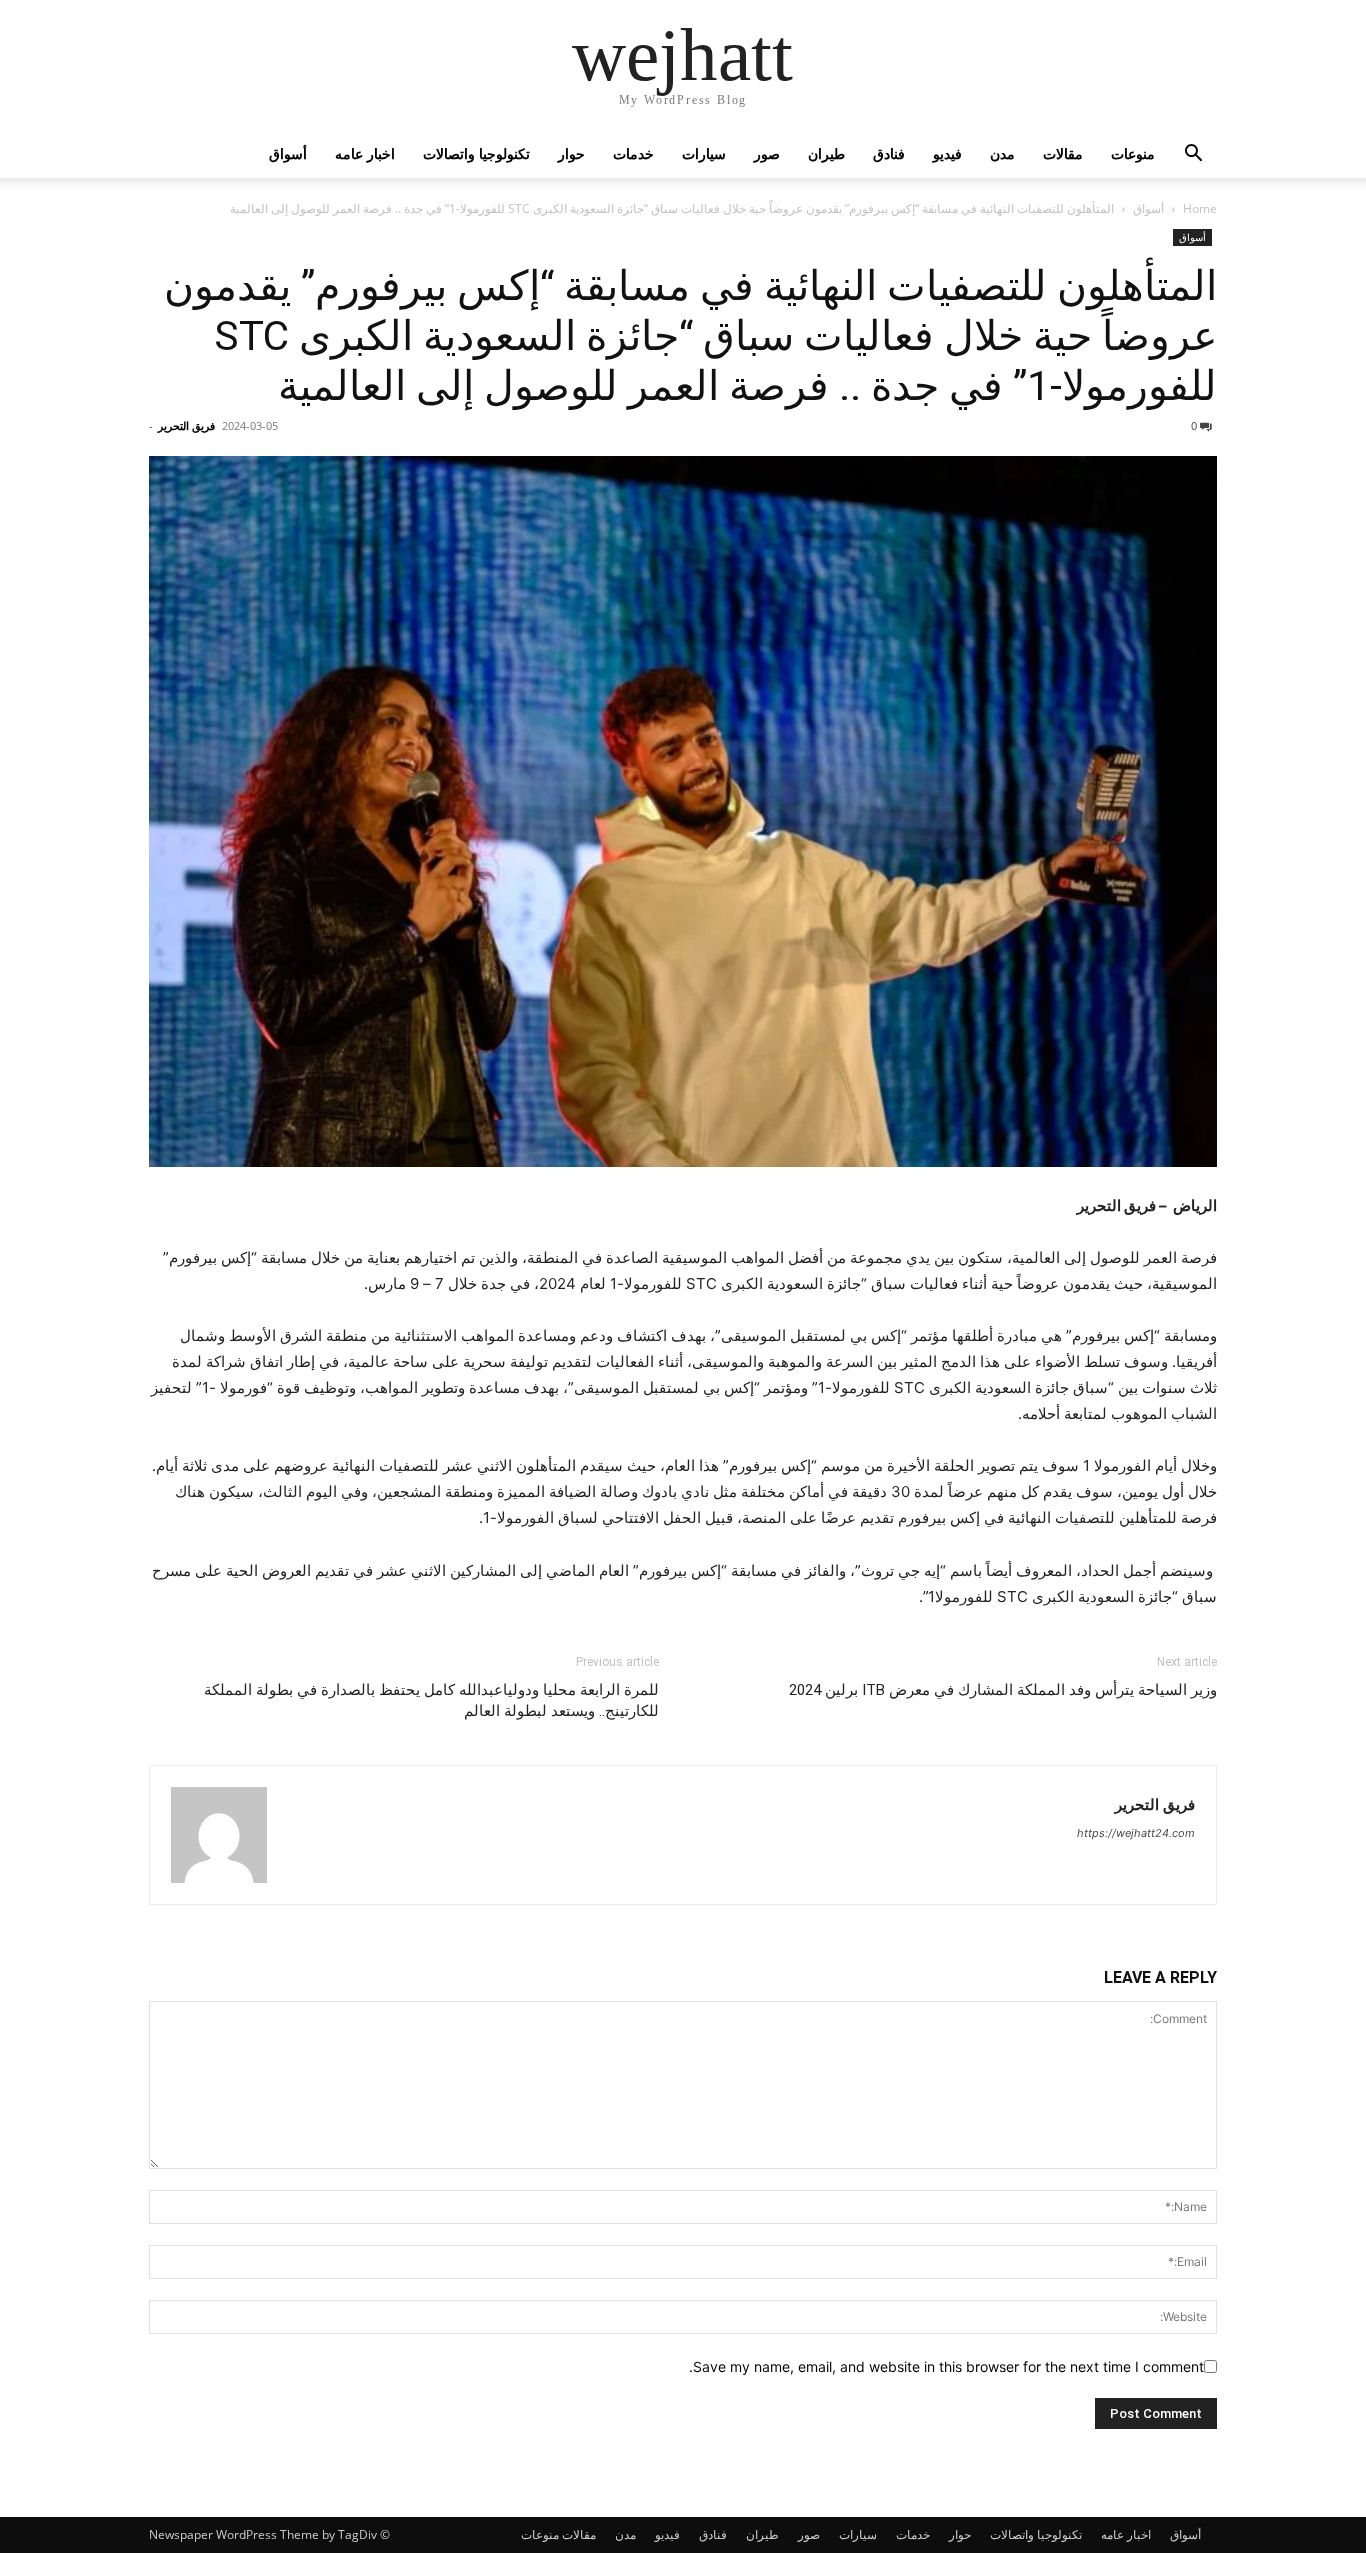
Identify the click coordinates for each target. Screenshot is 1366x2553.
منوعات (1133, 153)
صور (767, 153)
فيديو (947, 153)
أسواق (288, 153)
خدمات (633, 153)
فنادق (889, 153)
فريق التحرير (186, 425)
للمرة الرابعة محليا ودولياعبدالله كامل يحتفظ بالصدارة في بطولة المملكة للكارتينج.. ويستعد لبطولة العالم (431, 1700)
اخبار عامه (365, 153)
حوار (571, 153)
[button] (1193, 155)
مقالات (1063, 153)
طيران (826, 153)
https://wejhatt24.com (1136, 1833)
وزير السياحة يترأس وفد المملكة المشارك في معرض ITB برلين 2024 (1003, 1690)
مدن (1002, 153)
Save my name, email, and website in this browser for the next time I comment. (946, 2366)
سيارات (704, 153)
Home (1200, 208)
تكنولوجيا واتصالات (476, 153)
